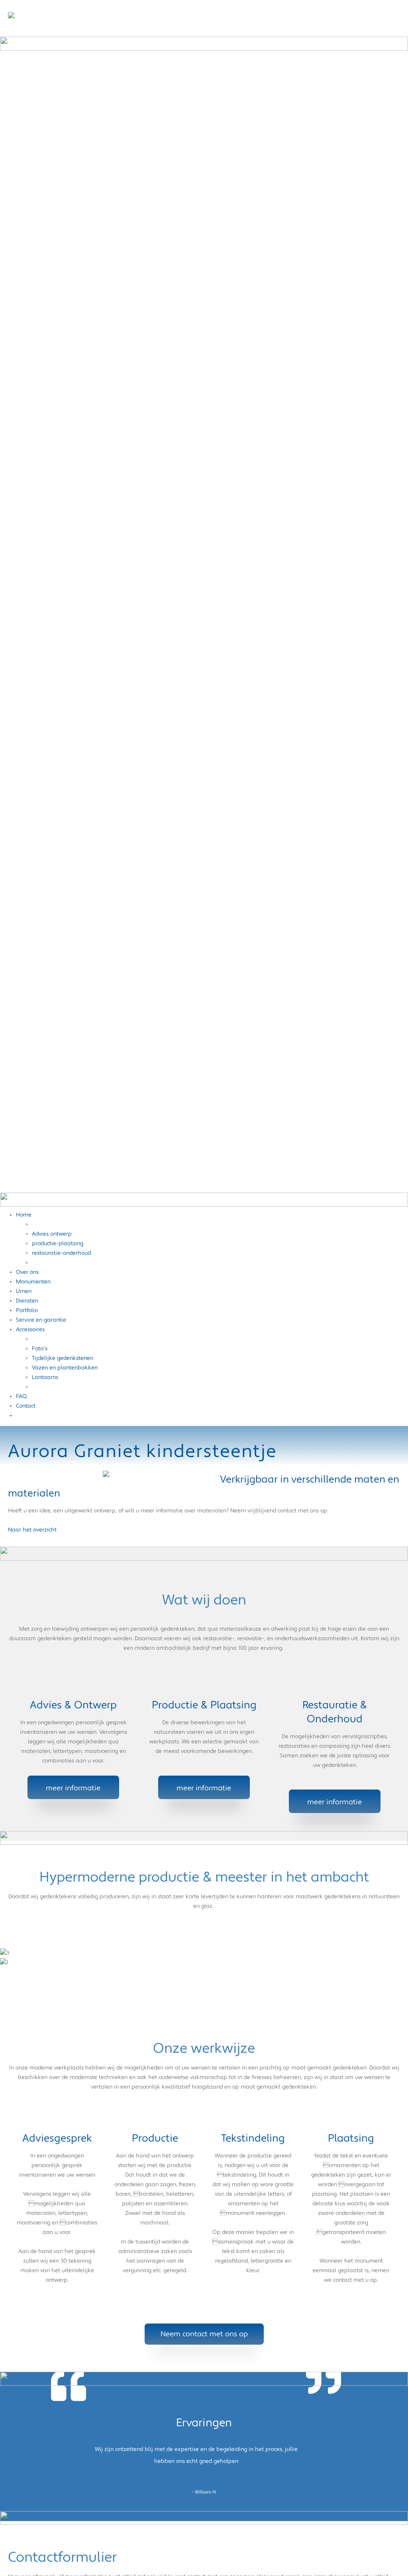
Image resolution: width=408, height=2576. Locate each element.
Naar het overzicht (32, 1530)
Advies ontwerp (52, 1234)
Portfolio (27, 1310)
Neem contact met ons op (204, 2334)
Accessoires (30, 1330)
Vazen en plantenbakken (65, 1368)
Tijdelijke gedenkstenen (63, 1358)
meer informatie (73, 1788)
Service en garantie (41, 1320)
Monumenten (33, 1282)
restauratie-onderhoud (61, 1253)
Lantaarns (45, 1377)
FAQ (21, 1397)
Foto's (40, 1349)
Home (24, 1215)
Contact (26, 1406)
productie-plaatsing (58, 1244)
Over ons (27, 1272)
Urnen (24, 1291)
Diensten (27, 1301)
